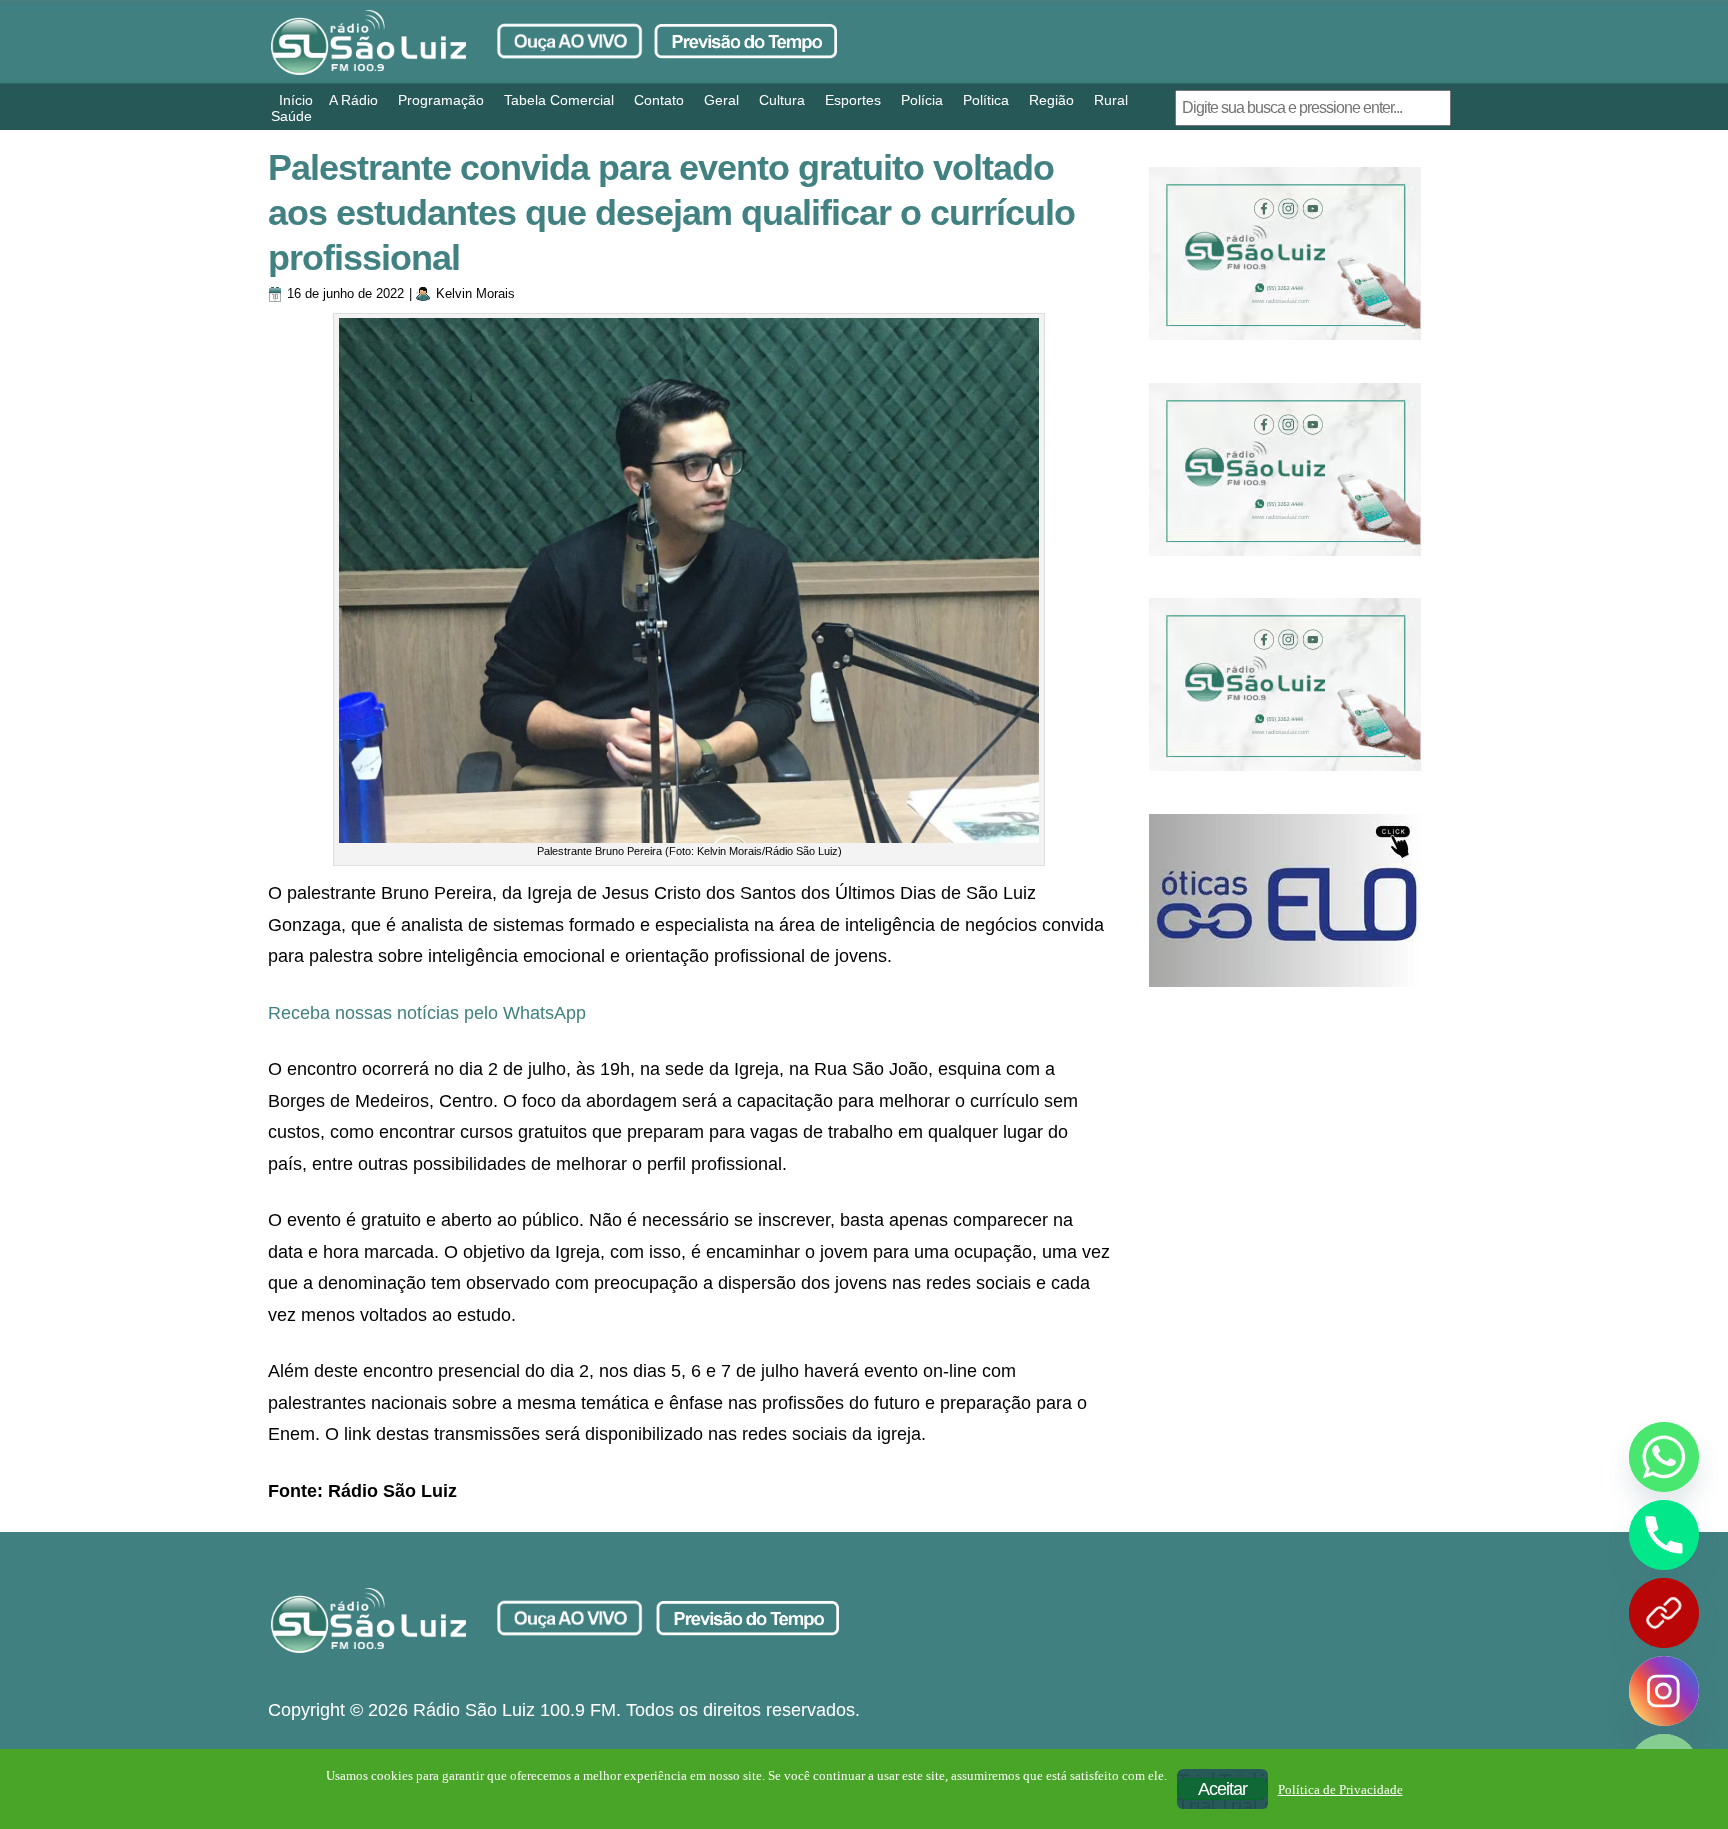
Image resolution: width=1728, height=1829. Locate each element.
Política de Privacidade (1340, 1789)
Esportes (853, 100)
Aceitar (1222, 1789)
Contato (659, 100)
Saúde (291, 116)
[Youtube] (1664, 1613)
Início (296, 100)
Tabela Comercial (559, 100)
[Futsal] (1285, 469)
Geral (721, 100)
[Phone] (1664, 1535)
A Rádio (353, 100)
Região (1051, 100)
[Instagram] (1664, 1691)
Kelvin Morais (475, 293)
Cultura (782, 100)
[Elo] (1285, 900)
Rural (1111, 100)
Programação (441, 100)
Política (986, 100)
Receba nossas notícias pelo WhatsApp (427, 1013)
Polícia (922, 100)
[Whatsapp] (1664, 1457)
